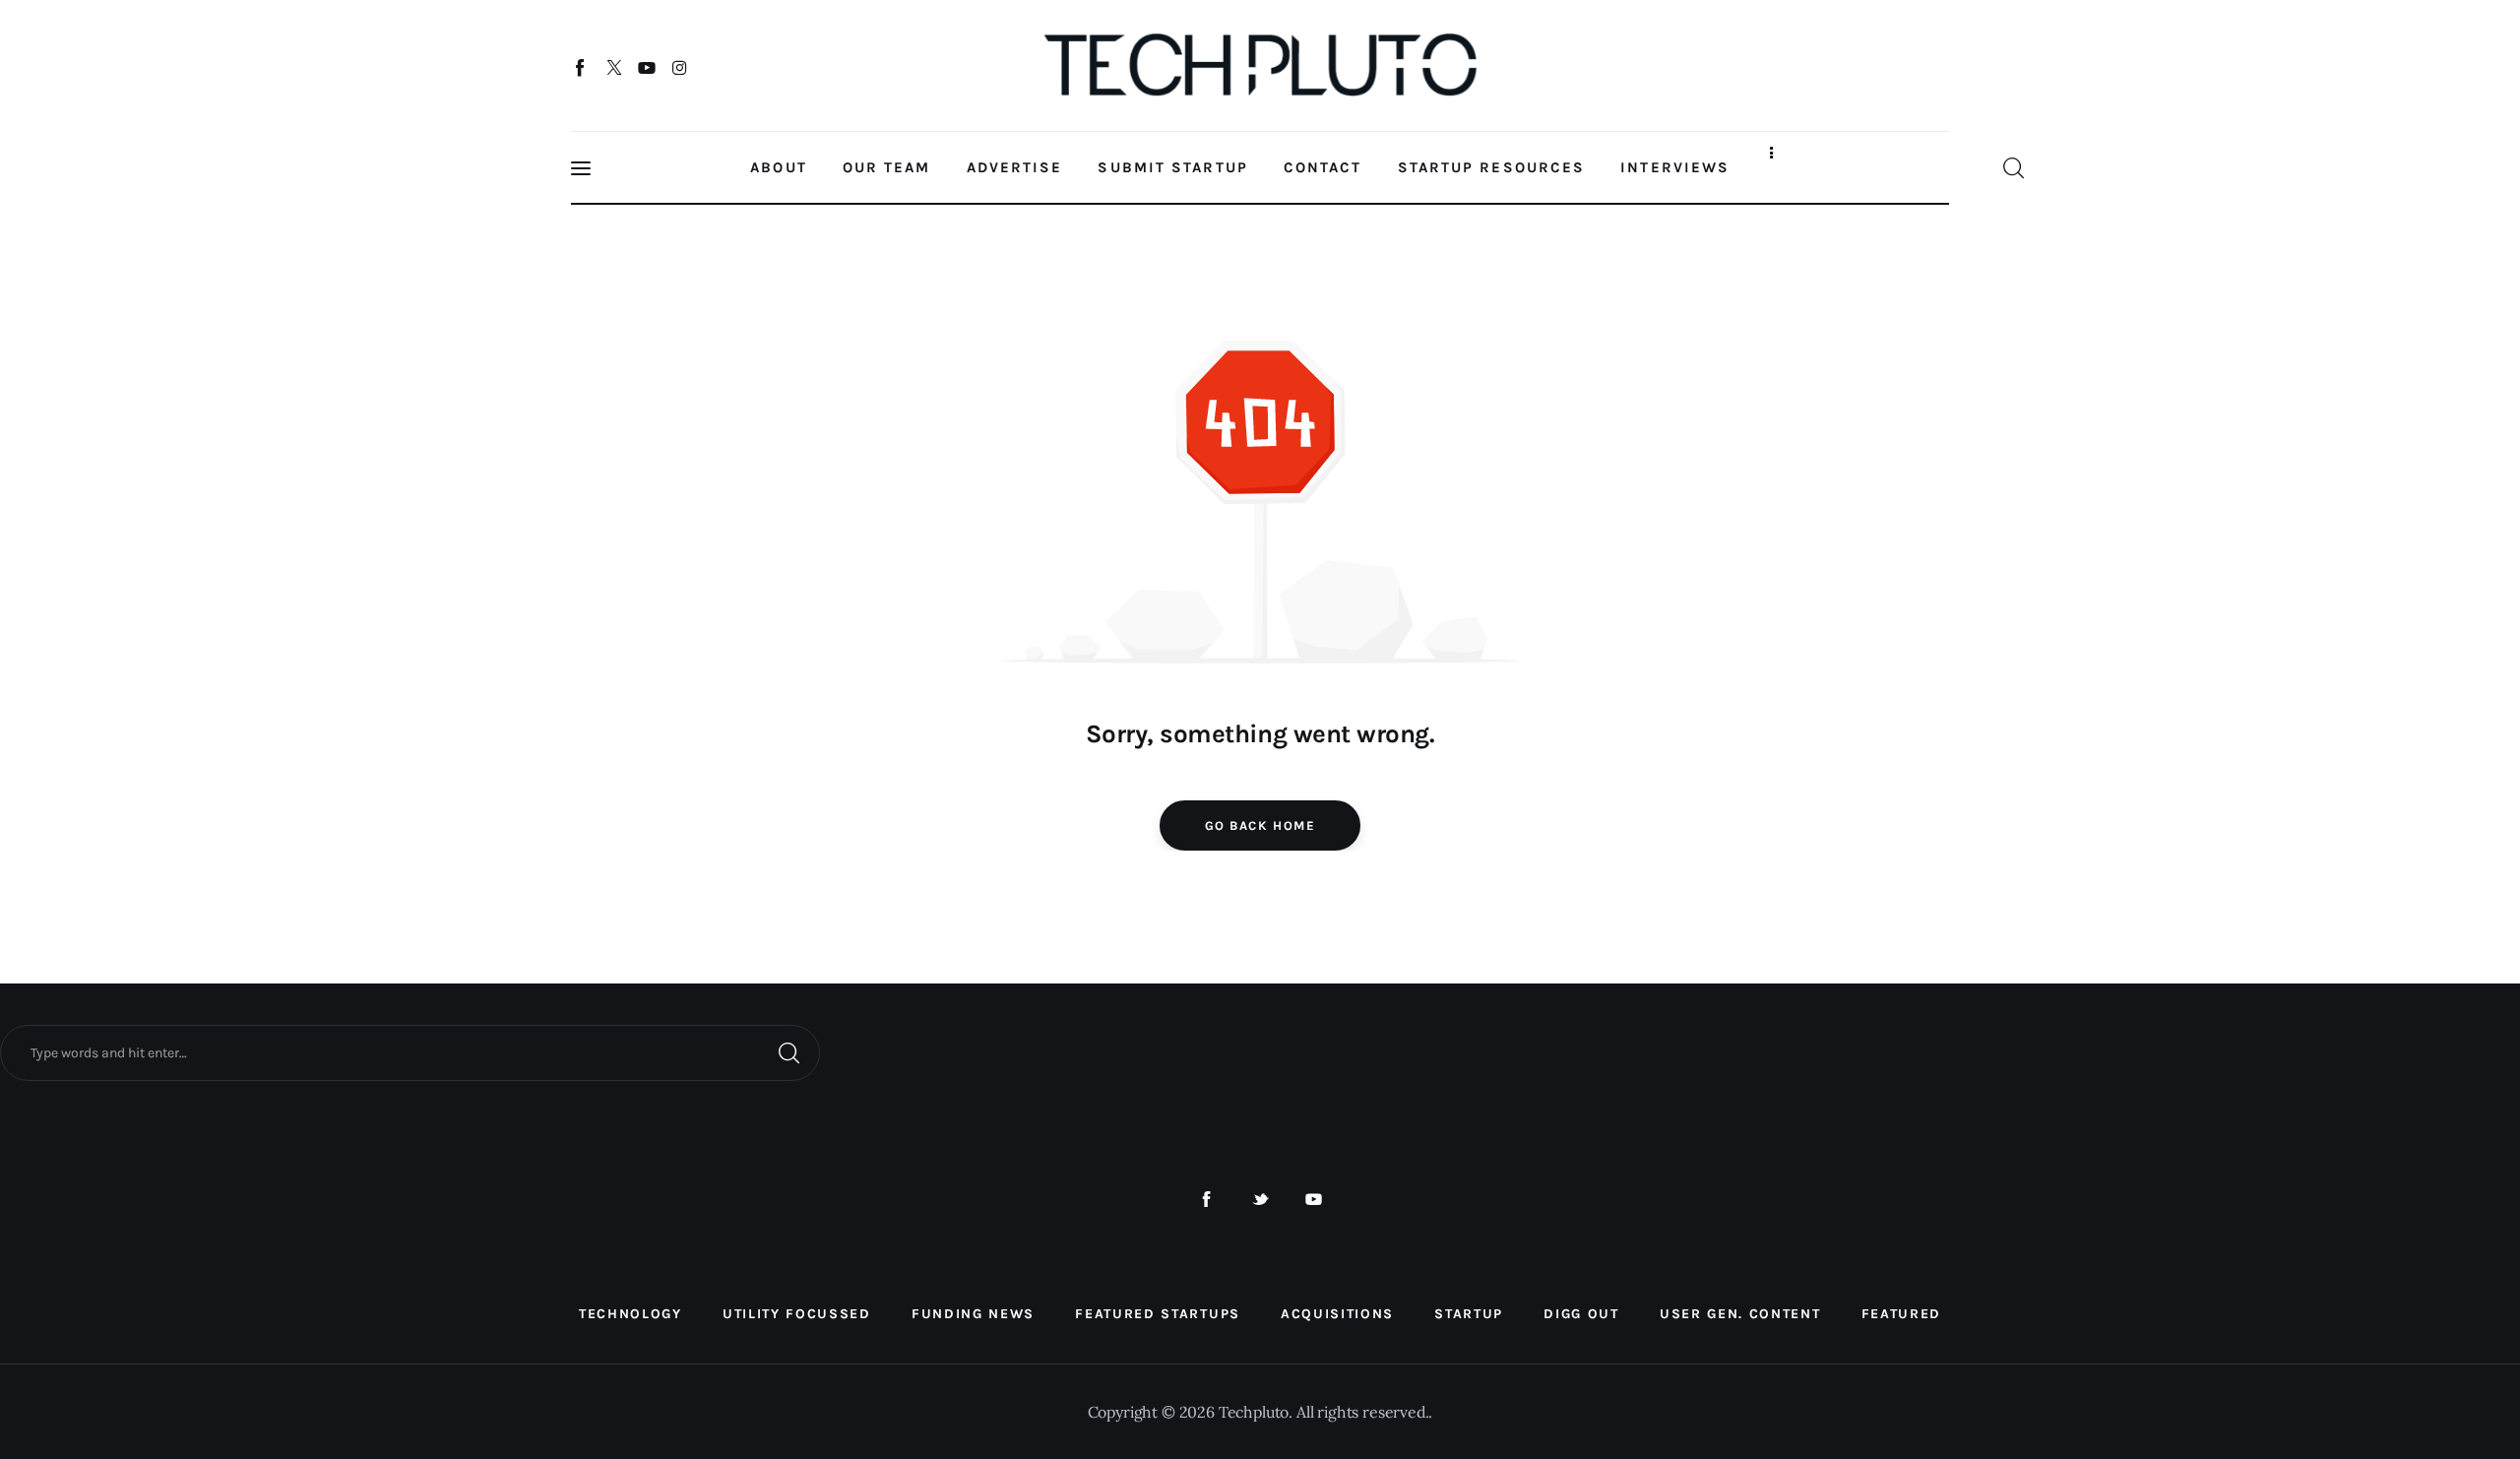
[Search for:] (410, 1051)
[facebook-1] (1206, 1200)
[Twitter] (614, 67)
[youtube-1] (1314, 1200)
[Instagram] (680, 67)
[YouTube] (647, 67)
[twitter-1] (1260, 1200)
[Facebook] (581, 67)
